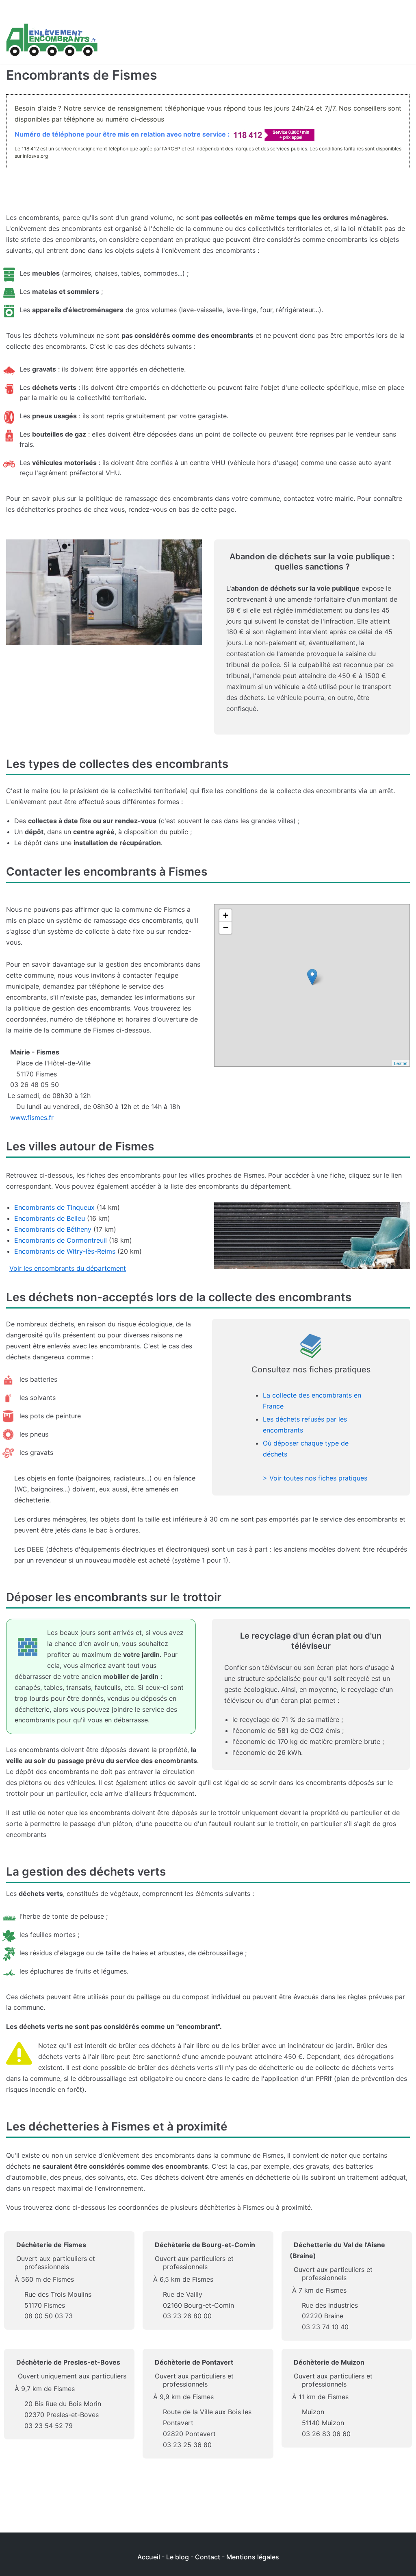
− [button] (226, 927)
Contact (208, 2557)
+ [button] (226, 915)
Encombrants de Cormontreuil (61, 1240)
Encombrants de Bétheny (53, 1229)
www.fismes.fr (32, 1117)
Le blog (178, 2557)
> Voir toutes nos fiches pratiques (315, 1478)
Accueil (149, 2557)
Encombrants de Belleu (50, 1218)
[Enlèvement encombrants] (52, 40)
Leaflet (401, 1063)
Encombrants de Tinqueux (54, 1207)
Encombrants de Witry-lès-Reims (65, 1251)
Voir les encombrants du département (68, 1268)
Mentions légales (253, 2557)
